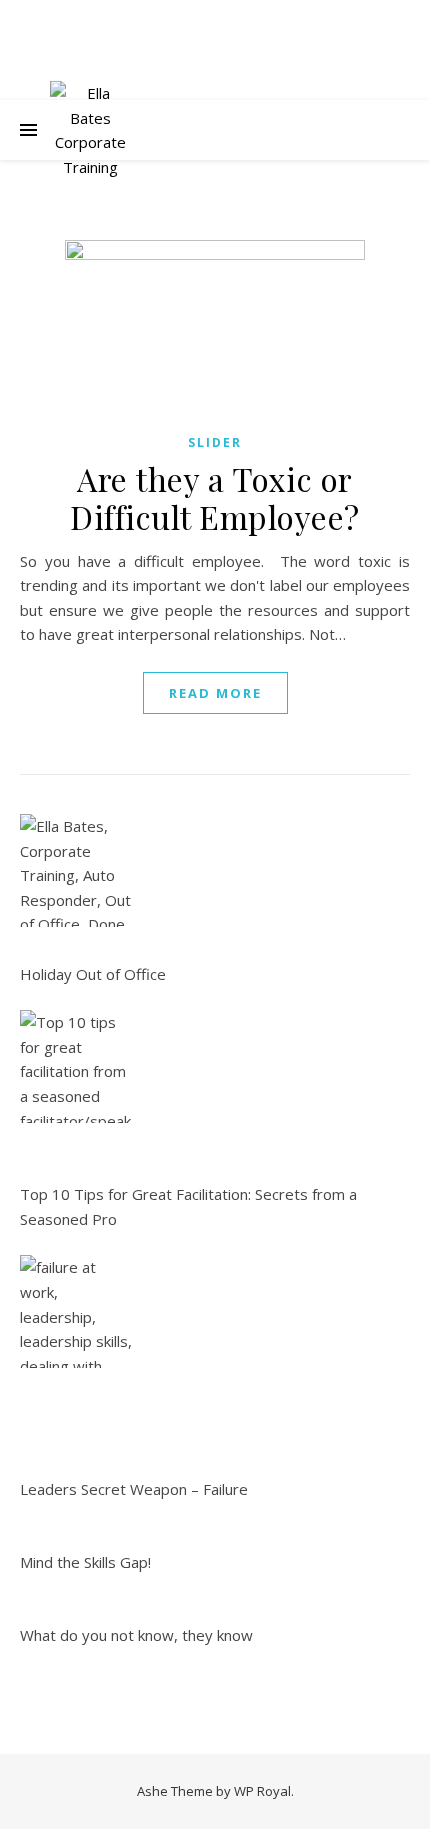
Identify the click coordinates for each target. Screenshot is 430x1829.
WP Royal (262, 1791)
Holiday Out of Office (93, 974)
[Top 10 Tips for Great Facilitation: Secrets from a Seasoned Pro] (76, 1066)
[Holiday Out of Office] (76, 870)
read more (215, 693)
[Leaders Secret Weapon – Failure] (76, 1311)
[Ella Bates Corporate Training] (90, 130)
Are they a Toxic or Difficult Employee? (215, 497)
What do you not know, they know (136, 1635)
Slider (215, 442)
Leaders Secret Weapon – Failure (134, 1489)
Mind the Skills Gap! (85, 1562)
